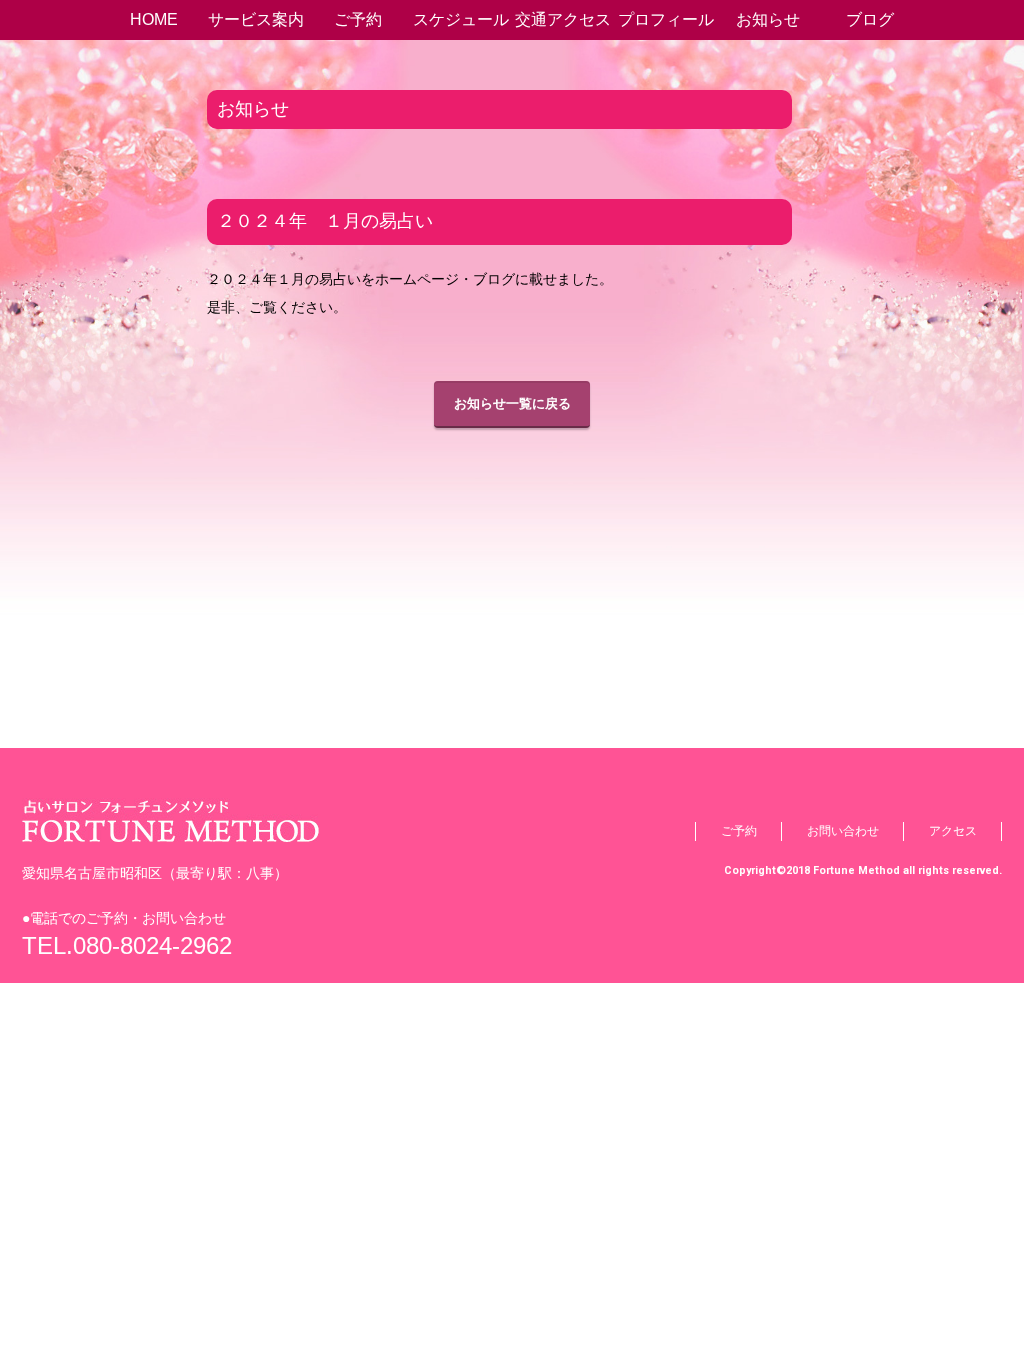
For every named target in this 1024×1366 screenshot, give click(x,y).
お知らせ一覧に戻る (512, 403)
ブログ (870, 19)
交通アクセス (563, 19)
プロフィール (666, 19)
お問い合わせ (843, 831)
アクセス (953, 831)
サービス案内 (256, 19)
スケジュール (461, 19)
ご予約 (358, 19)
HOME (154, 19)
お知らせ (768, 19)
